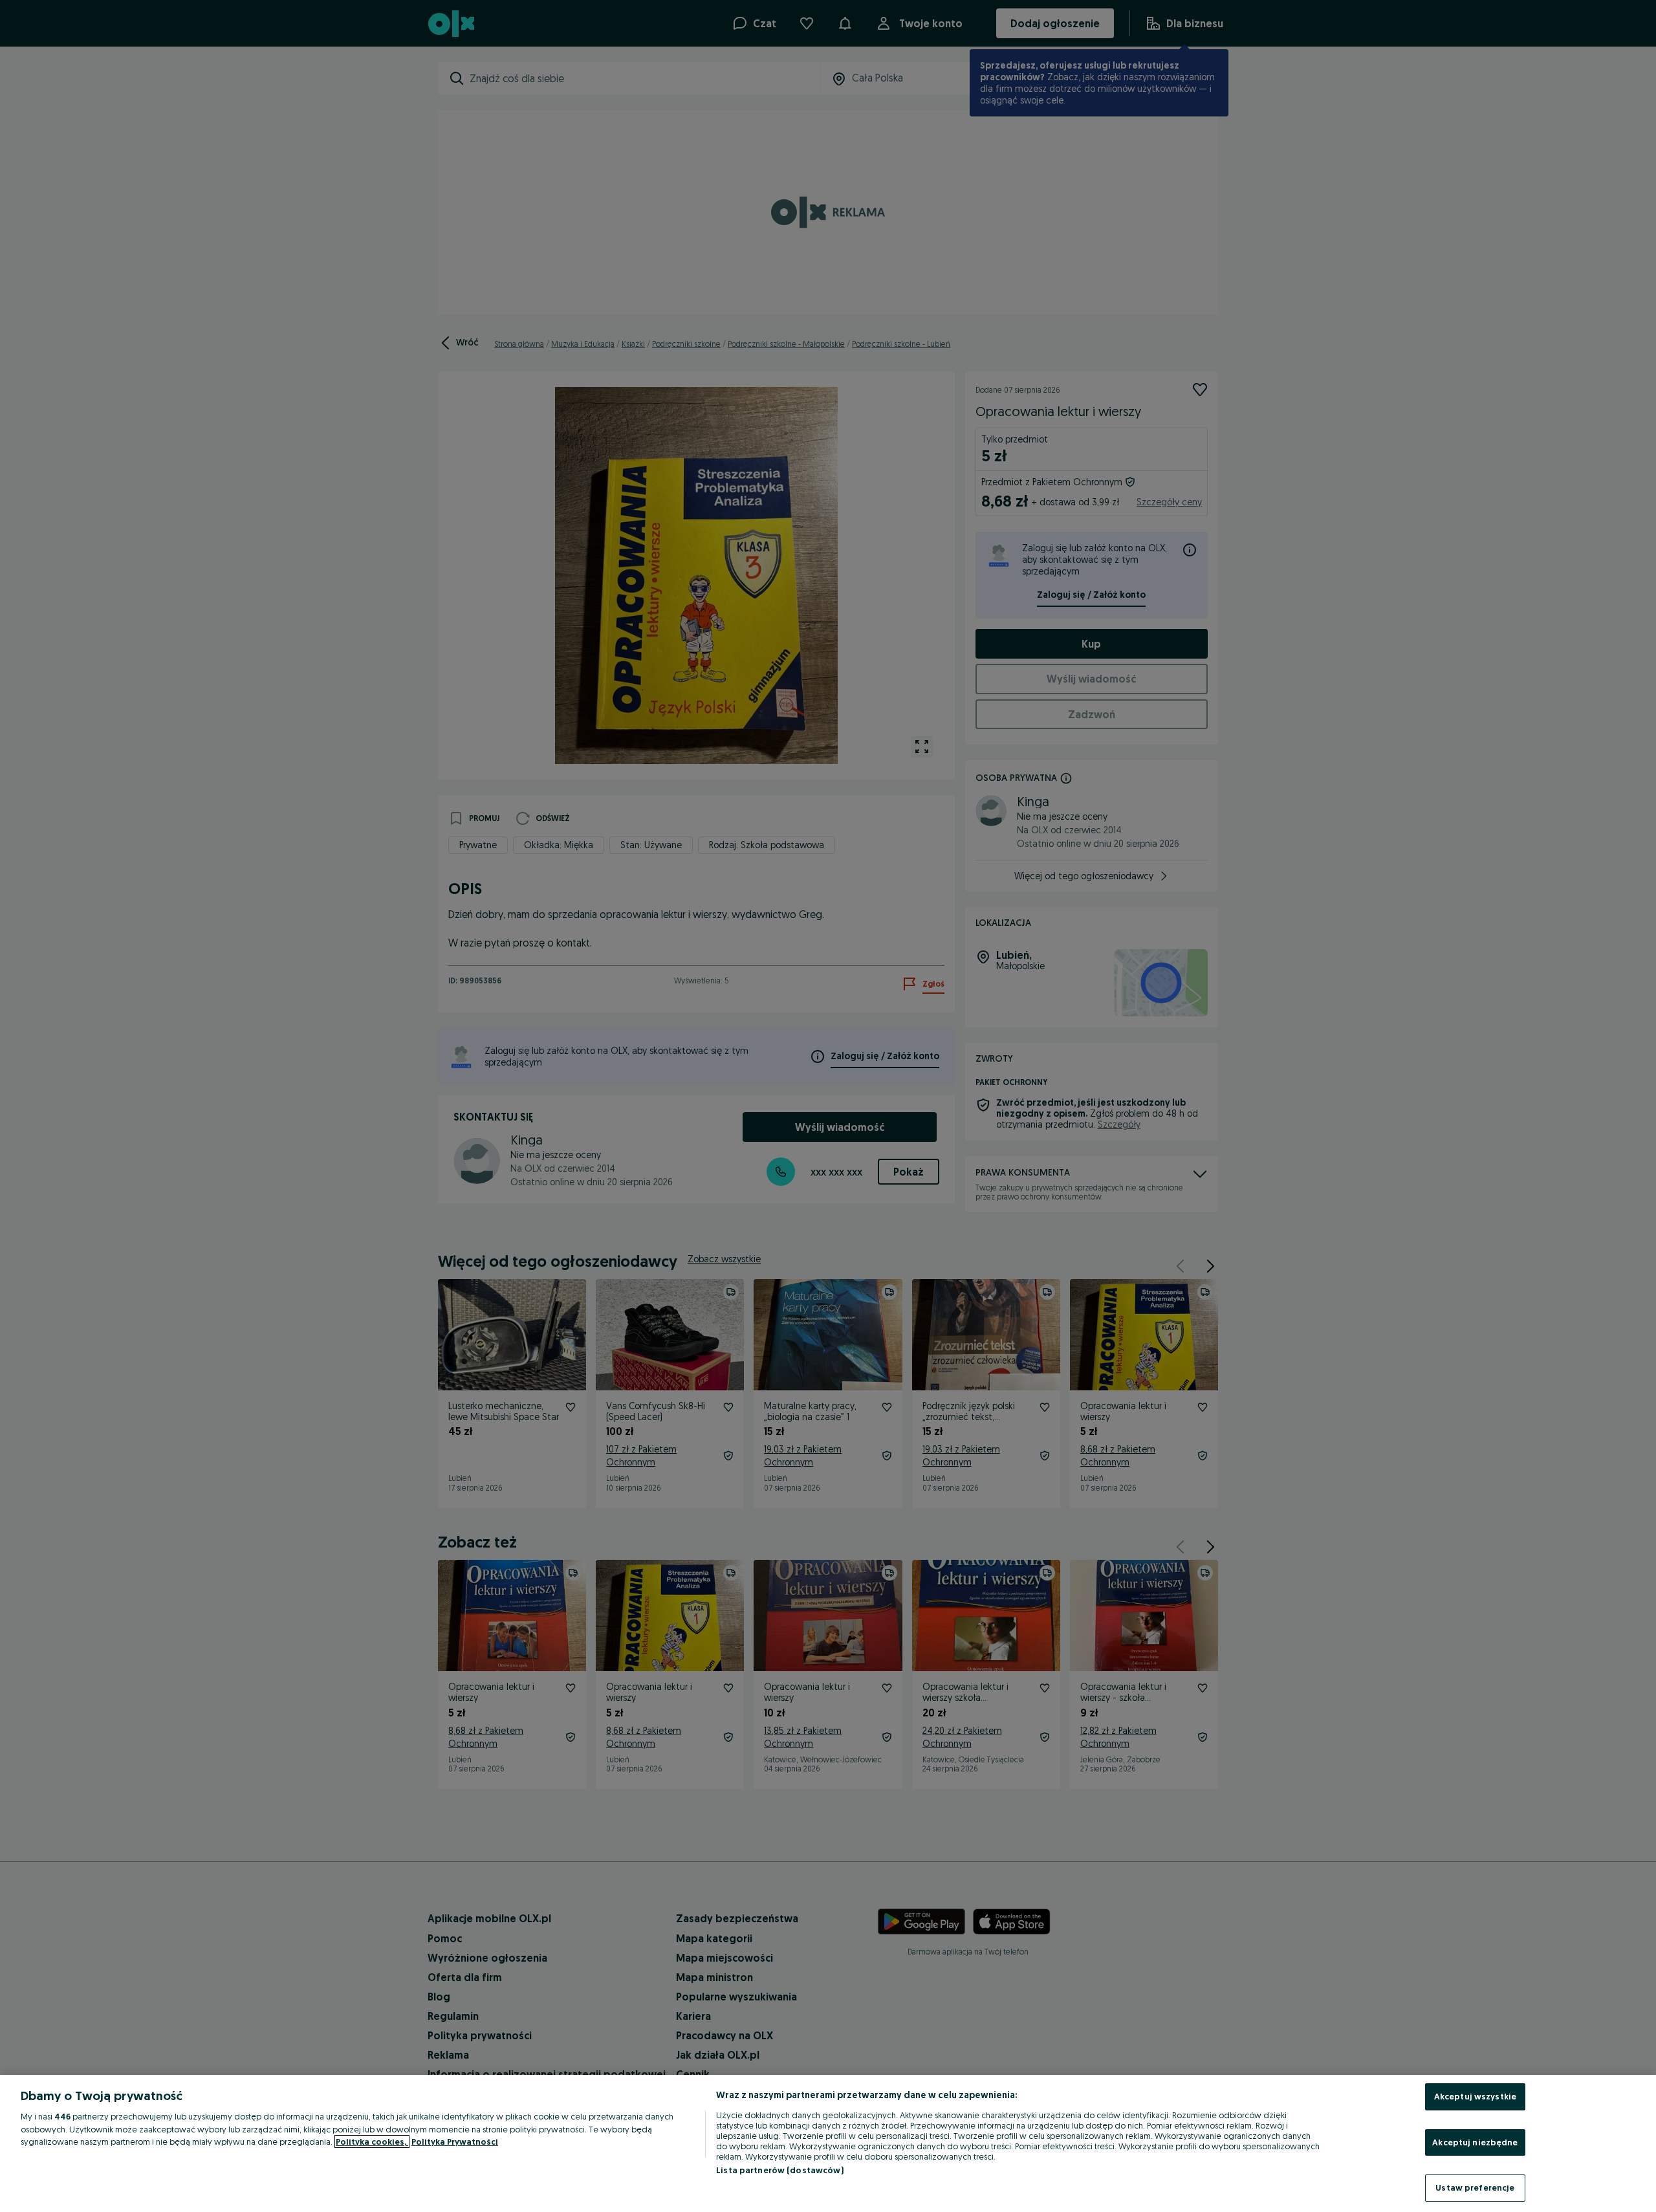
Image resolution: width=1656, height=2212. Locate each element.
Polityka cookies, (372, 2141)
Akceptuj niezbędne (1475, 2142)
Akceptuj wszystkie (1475, 2096)
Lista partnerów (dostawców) (780, 2170)
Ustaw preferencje (1475, 2187)
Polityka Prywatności (455, 2141)
